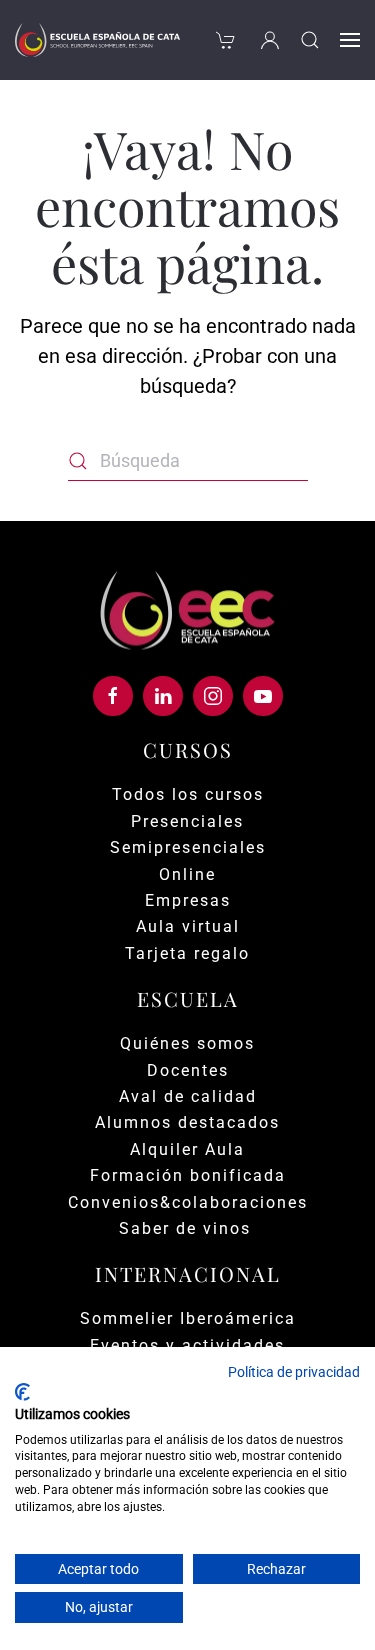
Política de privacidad (294, 1372)
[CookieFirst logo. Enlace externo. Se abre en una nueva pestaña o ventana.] (22, 1392)
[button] (310, 40)
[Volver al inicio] (97, 40)
